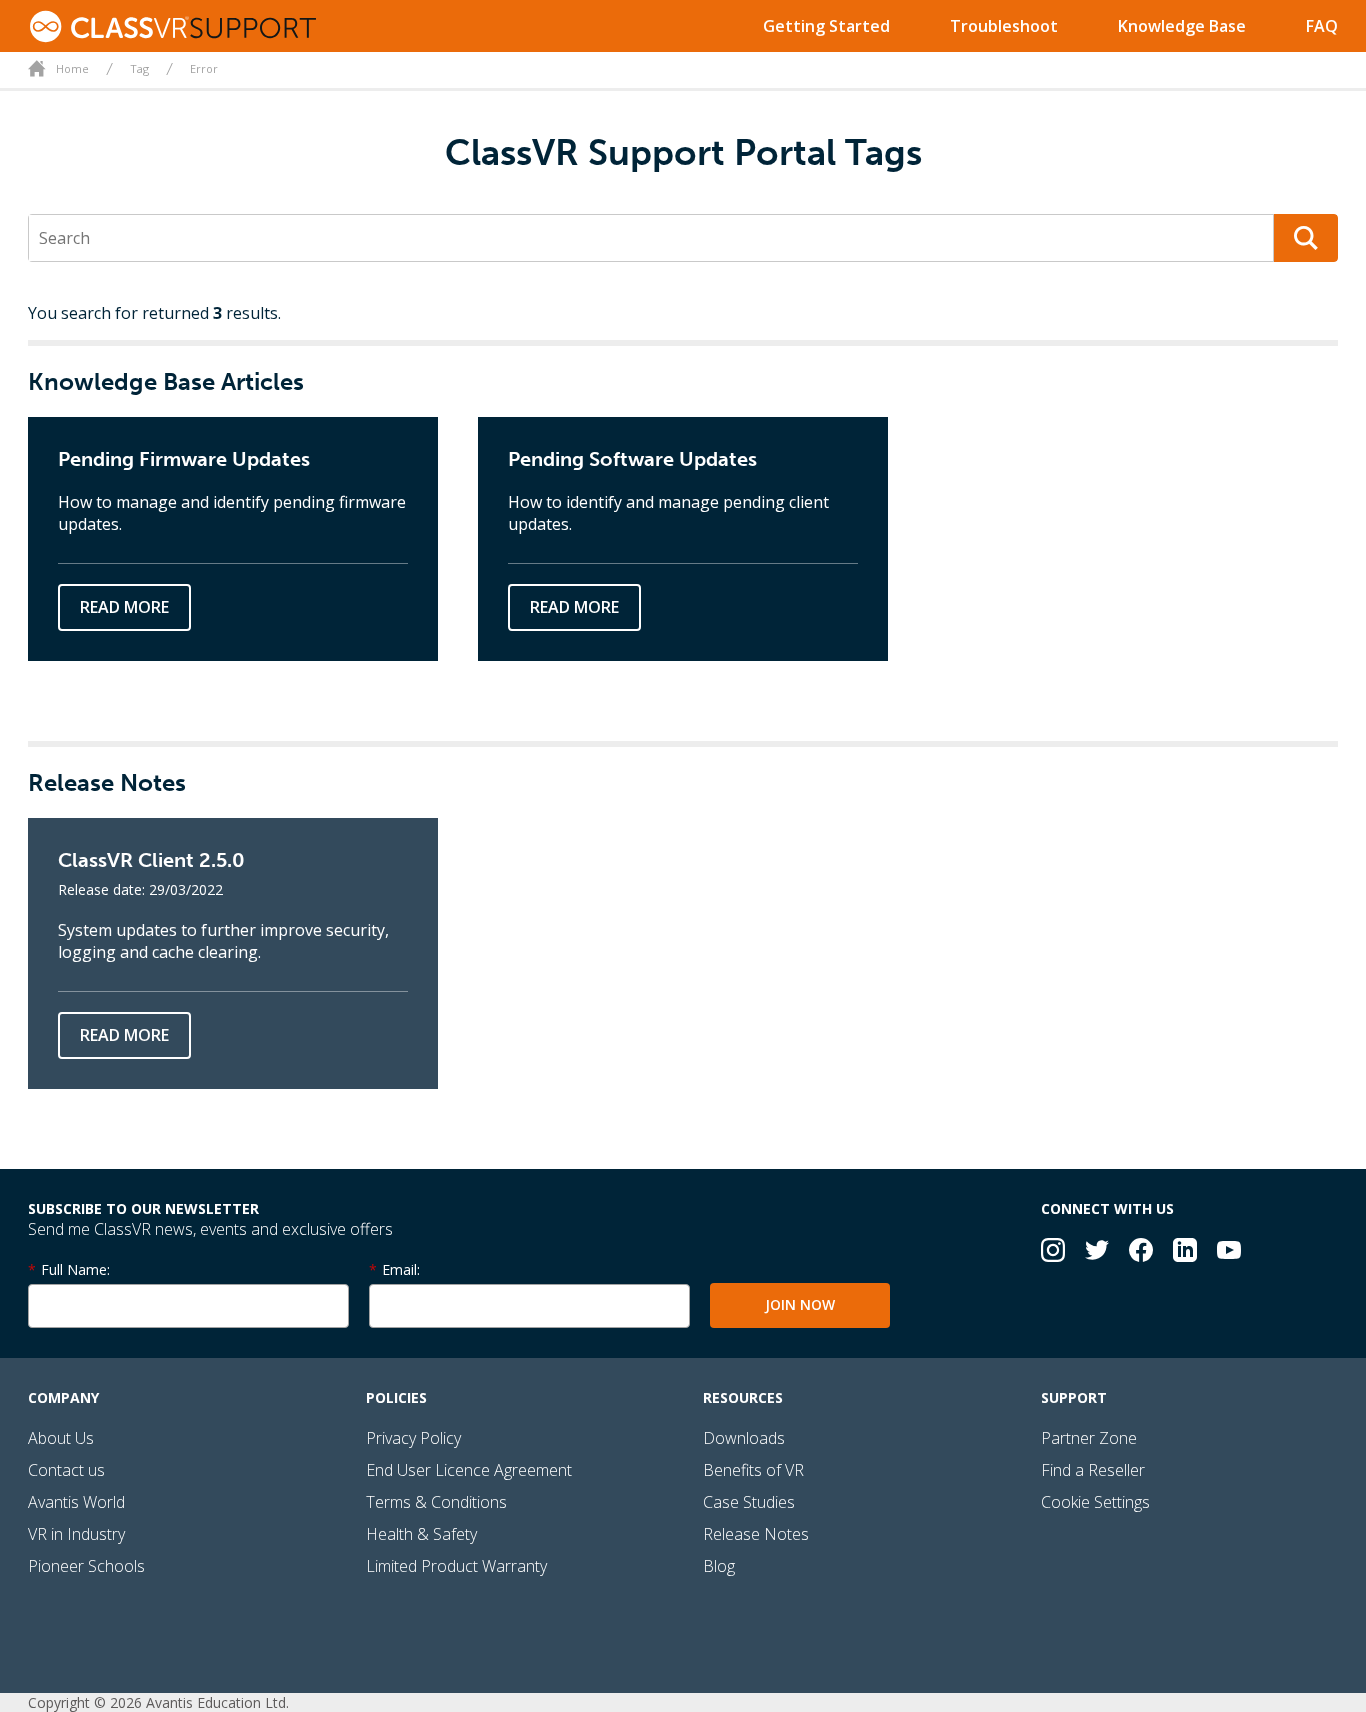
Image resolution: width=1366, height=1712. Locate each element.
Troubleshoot (1004, 26)
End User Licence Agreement (469, 1470)
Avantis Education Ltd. (217, 1702)
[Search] (1306, 238)
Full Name (74, 1269)
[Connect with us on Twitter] (1097, 1252)
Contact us (66, 1470)
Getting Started (826, 26)
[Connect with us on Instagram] (1053, 1252)
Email (399, 1269)
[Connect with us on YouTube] (1229, 1252)
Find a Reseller (1093, 1470)
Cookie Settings (1095, 1502)
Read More (124, 607)
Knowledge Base (1182, 26)
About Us (61, 1438)
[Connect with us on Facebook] (1141, 1252)
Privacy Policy (413, 1438)
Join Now (800, 1304)
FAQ (1322, 26)
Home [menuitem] (72, 68)
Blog (719, 1566)
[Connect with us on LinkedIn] (1185, 1252)
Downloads (744, 1438)
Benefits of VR (753, 1470)
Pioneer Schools (86, 1566)
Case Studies (749, 1502)
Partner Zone (1089, 1438)
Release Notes (756, 1534)
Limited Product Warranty (456, 1566)
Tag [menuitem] (139, 68)
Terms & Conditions (436, 1502)
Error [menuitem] (204, 68)
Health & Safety (421, 1534)
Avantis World (76, 1502)
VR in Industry (76, 1534)
